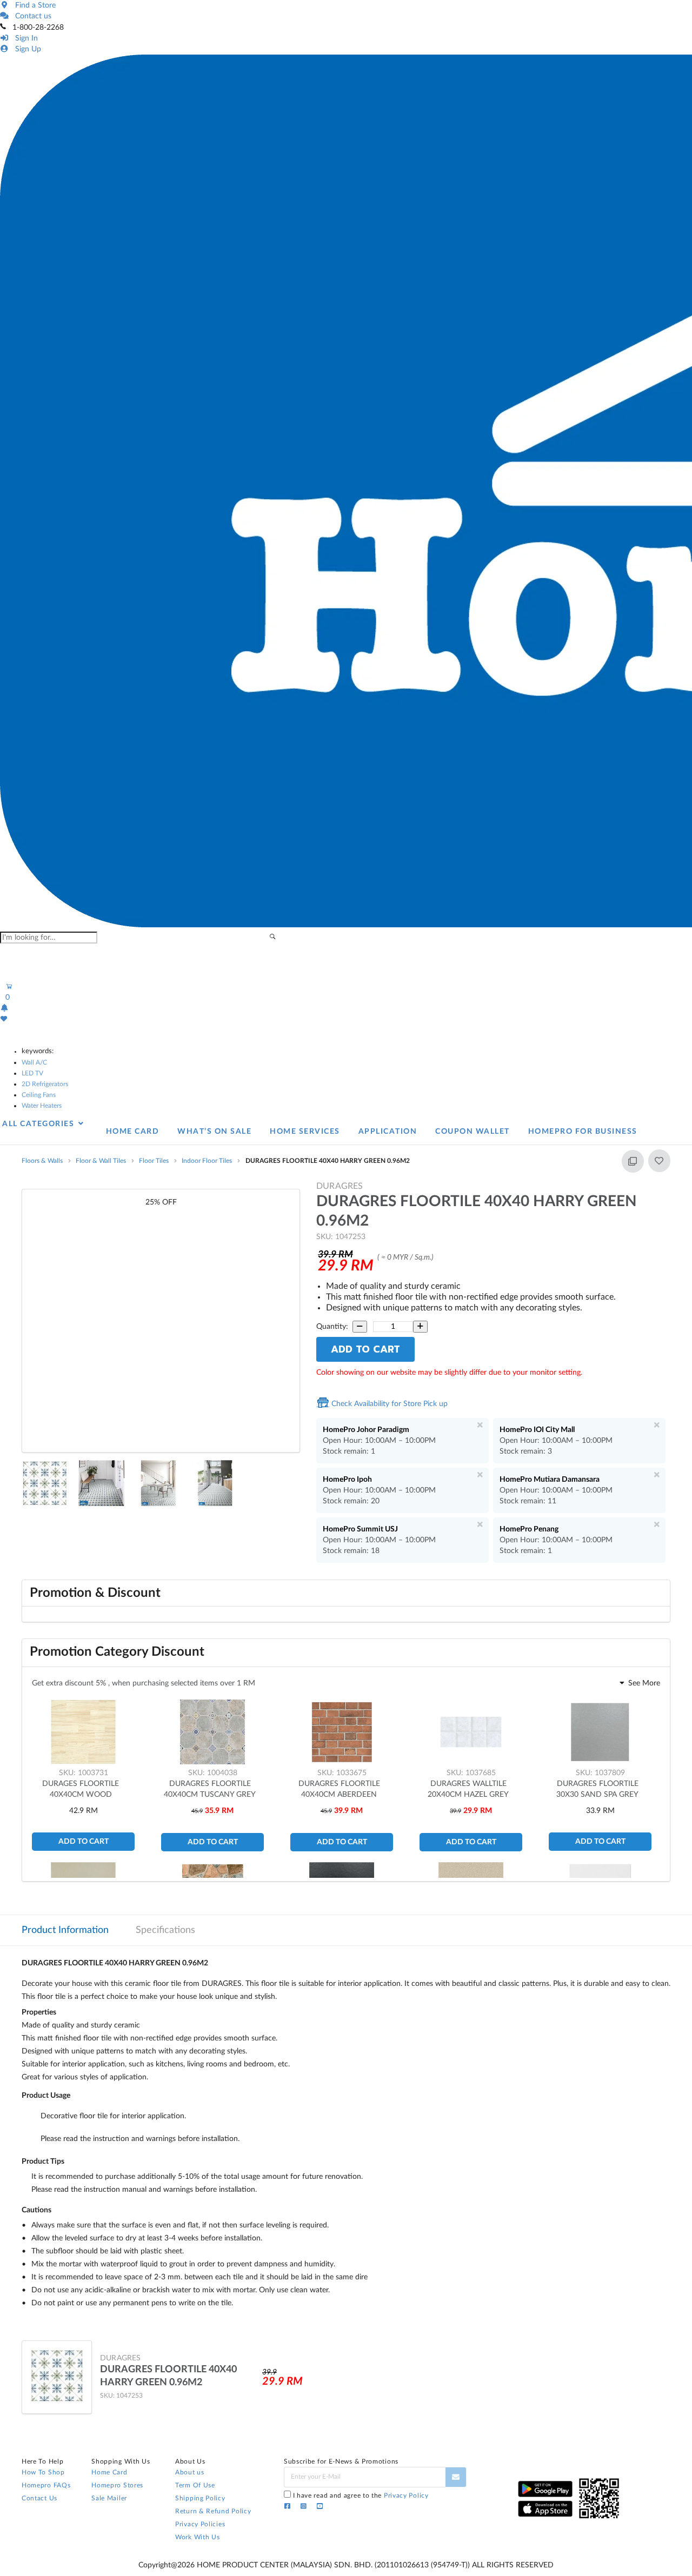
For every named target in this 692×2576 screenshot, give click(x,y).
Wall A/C (34, 1062)
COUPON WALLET (473, 1132)
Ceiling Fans (39, 1095)
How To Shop (43, 2472)
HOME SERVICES (305, 1132)
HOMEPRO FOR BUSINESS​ (583, 1132)
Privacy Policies (200, 2524)
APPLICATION (388, 1132)
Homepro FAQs (46, 2485)
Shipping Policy (200, 2498)
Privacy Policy (406, 2495)
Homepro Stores (117, 2485)
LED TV (32, 1073)
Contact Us (39, 2498)
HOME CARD (133, 1132)
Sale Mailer (109, 2498)
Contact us (31, 16)
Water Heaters (42, 1106)
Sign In (24, 38)
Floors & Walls (42, 1161)
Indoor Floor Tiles (207, 1161)
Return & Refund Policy (213, 2511)
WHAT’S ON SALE (214, 1132)
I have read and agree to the (361, 2495)
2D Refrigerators (45, 1084)
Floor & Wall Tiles (101, 1161)
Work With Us (197, 2537)
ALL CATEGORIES (39, 1124)
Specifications (165, 1930)
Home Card (109, 2472)
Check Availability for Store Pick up (388, 1404)
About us (190, 2472)
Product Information (65, 1930)
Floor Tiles (154, 1161)
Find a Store (33, 5)
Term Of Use (195, 2485)
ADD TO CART (365, 1349)
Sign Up (26, 49)
